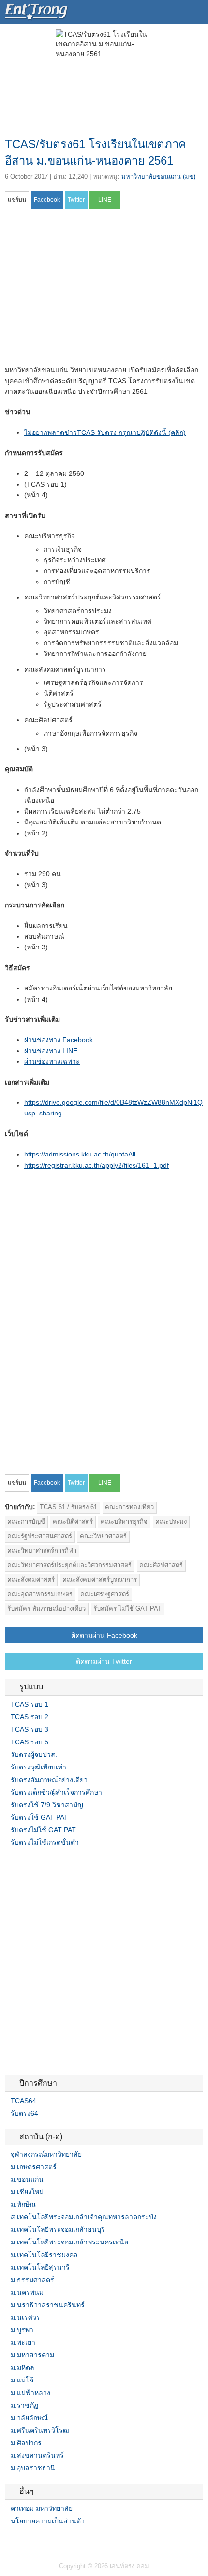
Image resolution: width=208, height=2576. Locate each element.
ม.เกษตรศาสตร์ (34, 2167)
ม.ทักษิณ (23, 2204)
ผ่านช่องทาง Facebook (59, 1040)
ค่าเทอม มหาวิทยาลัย (42, 2508)
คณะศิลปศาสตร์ (161, 1565)
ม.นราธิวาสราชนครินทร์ (48, 2305)
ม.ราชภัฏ (24, 2405)
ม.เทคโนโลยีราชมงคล (44, 2255)
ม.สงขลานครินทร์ (37, 2455)
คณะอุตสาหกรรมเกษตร (40, 1594)
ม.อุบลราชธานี (33, 2468)
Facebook (9, 2541)
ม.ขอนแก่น (27, 2179)
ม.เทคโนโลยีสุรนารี (40, 2267)
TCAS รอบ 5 (30, 1742)
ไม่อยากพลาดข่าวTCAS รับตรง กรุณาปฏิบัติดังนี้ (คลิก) (105, 432)
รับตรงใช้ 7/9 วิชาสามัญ (47, 1805)
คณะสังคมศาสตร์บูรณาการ (100, 1580)
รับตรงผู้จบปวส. (34, 1754)
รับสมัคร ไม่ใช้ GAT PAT (127, 1608)
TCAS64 (23, 2101)
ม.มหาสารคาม (32, 2355)
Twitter (20, 2541)
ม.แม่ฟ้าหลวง (30, 2393)
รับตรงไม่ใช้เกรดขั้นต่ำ (45, 1842)
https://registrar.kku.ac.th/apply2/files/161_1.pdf (97, 1165)
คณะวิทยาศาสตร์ (103, 1536)
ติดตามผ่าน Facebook (104, 1635)
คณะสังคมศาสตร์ (31, 1580)
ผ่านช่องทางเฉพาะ (52, 1061)
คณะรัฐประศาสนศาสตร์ (40, 1536)
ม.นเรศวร (25, 2317)
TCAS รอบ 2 (30, 1717)
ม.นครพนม (27, 2292)
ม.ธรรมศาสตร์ (32, 2280)
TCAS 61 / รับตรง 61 (68, 1507)
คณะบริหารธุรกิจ (124, 1522)
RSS (32, 2541)
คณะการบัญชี (26, 1522)
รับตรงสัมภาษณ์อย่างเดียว (49, 1780)
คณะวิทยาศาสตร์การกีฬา (42, 1551)
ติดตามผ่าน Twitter (104, 1661)
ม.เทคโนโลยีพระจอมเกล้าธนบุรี (58, 2229)
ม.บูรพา (22, 2330)
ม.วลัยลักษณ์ (29, 2418)
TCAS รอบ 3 (30, 1729)
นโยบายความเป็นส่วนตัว (48, 2521)
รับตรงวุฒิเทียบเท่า (38, 1767)
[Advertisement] (86, 290)
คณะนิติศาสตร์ (73, 1522)
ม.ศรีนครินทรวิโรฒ (40, 2430)
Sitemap (44, 2541)
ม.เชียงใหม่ (27, 2192)
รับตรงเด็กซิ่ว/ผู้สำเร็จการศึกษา (56, 1792)
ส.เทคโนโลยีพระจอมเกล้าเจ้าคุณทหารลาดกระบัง (84, 2217)
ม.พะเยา (23, 2342)
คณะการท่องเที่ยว (129, 1507)
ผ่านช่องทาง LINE (51, 1051)
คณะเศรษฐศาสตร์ (105, 1594)
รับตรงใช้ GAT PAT (39, 1817)
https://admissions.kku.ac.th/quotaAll (80, 1154)
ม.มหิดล (22, 2367)
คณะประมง (171, 1522)
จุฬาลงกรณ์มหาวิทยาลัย (46, 2154)
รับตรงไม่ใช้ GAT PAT (43, 1830)
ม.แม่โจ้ (22, 2380)
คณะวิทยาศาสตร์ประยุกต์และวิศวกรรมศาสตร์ (69, 1565)
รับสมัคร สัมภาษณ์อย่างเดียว (46, 1608)
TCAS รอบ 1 (30, 1704)
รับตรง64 (24, 2113)
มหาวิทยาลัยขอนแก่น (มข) (158, 176)
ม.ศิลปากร (26, 2443)
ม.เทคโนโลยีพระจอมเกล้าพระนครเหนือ (69, 2242)
